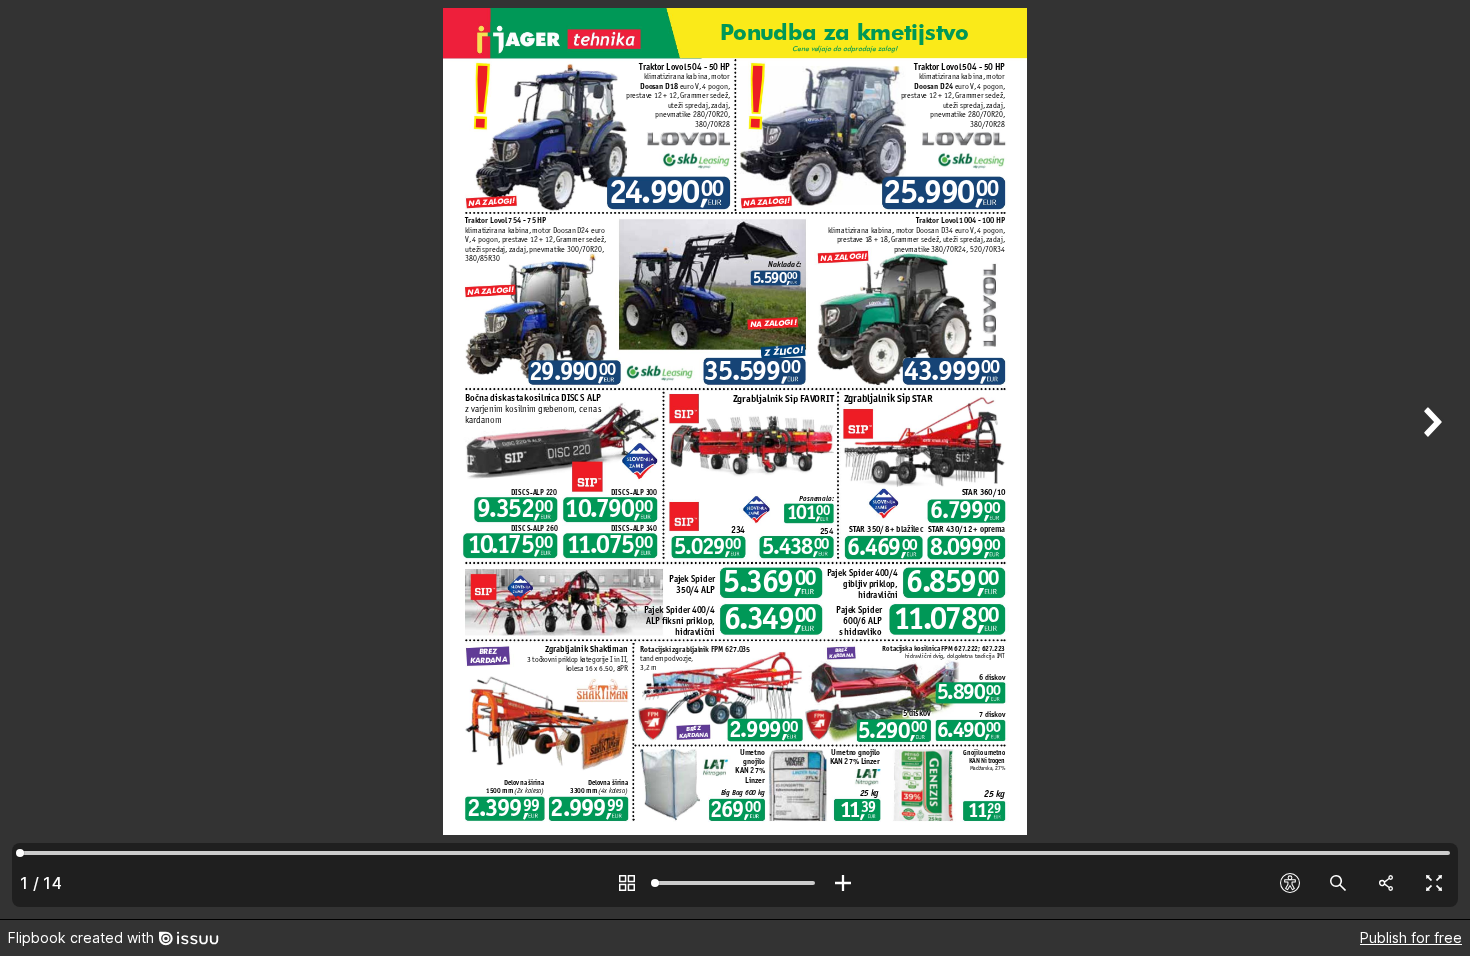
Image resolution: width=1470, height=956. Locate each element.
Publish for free (1411, 937)
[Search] (1338, 883)
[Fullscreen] (1434, 883)
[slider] (735, 883)
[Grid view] (627, 883)
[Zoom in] (843, 883)
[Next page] (1430, 459)
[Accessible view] (1290, 883)
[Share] (1386, 883)
